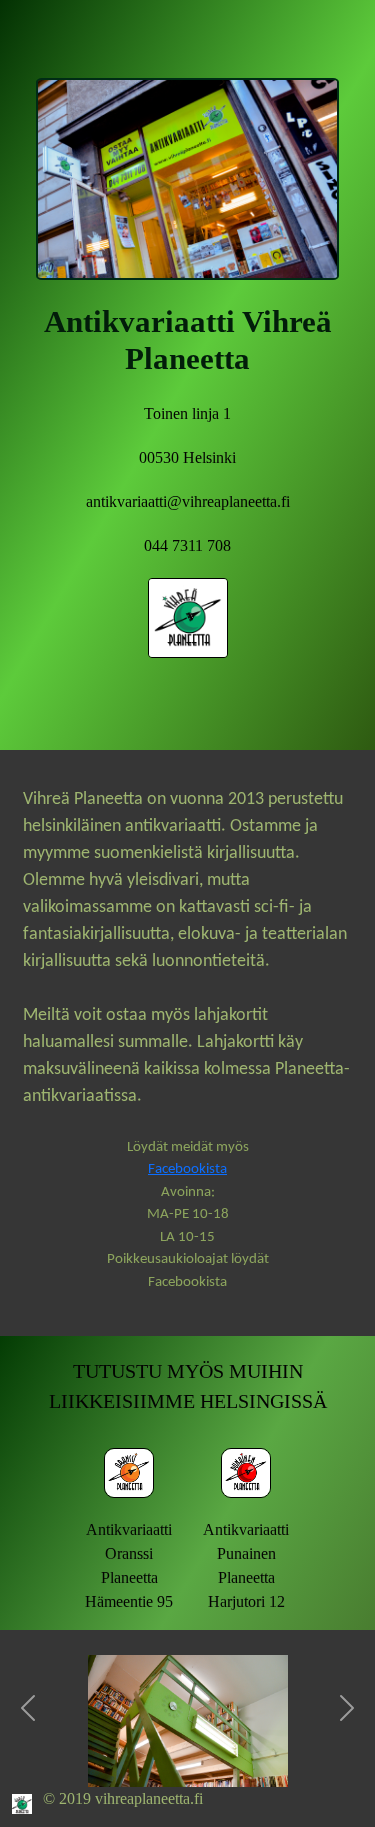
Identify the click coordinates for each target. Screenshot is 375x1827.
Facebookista (187, 1169)
